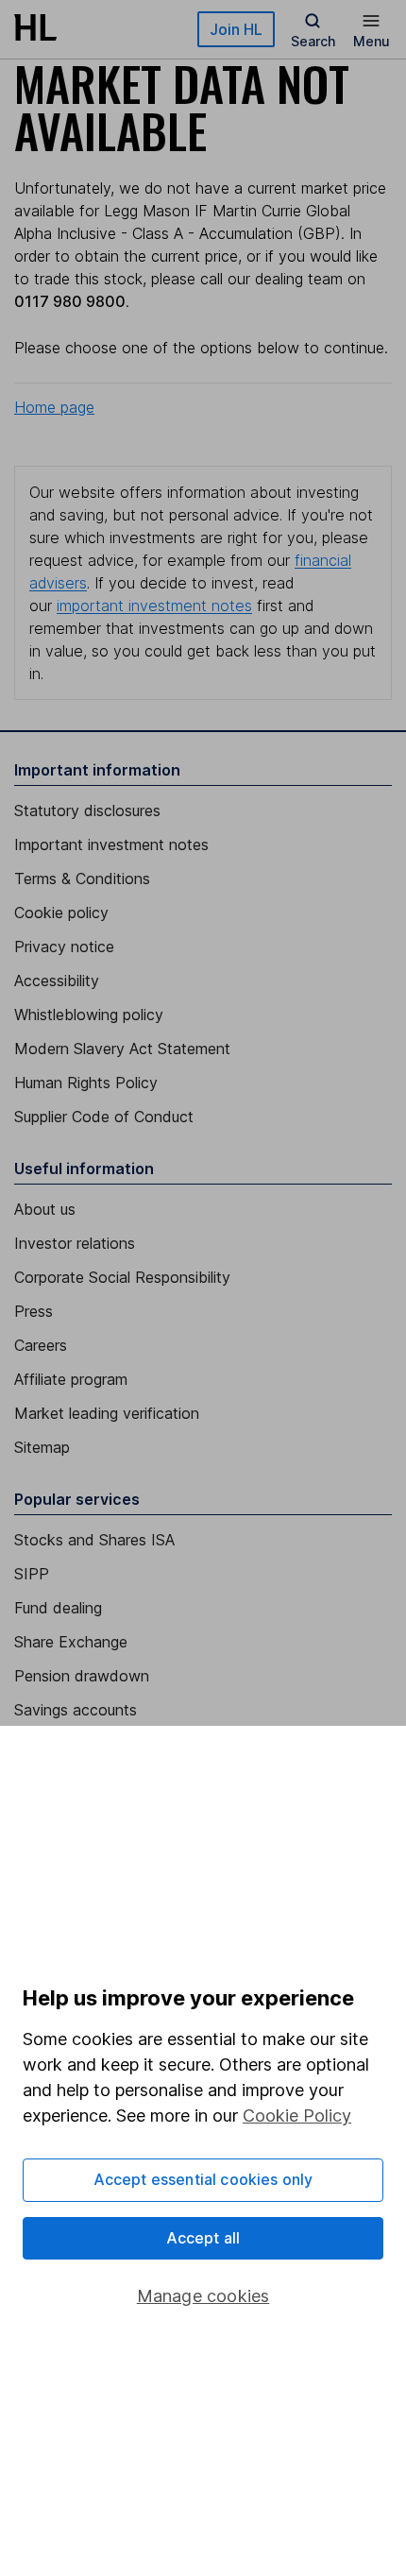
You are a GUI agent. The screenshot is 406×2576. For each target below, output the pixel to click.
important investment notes (154, 606)
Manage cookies (203, 2296)
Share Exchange (71, 1642)
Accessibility (57, 981)
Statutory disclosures (87, 810)
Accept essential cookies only (203, 2179)
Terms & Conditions (82, 879)
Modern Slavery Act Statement (122, 1049)
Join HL (236, 29)
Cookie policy (61, 913)
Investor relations (75, 1243)
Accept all (203, 2238)
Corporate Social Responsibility (122, 1277)
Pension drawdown (82, 1676)
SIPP (32, 1574)
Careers (41, 1345)
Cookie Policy (297, 2115)
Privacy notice (64, 947)
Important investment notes (111, 844)
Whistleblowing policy (89, 1015)
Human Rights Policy (86, 1083)
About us (45, 1209)
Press (34, 1311)
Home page (54, 407)
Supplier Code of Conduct (104, 1117)
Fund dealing (58, 1608)
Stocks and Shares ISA (94, 1540)
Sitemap (42, 1447)
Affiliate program (71, 1379)
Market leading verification (107, 1413)
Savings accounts (76, 1710)
